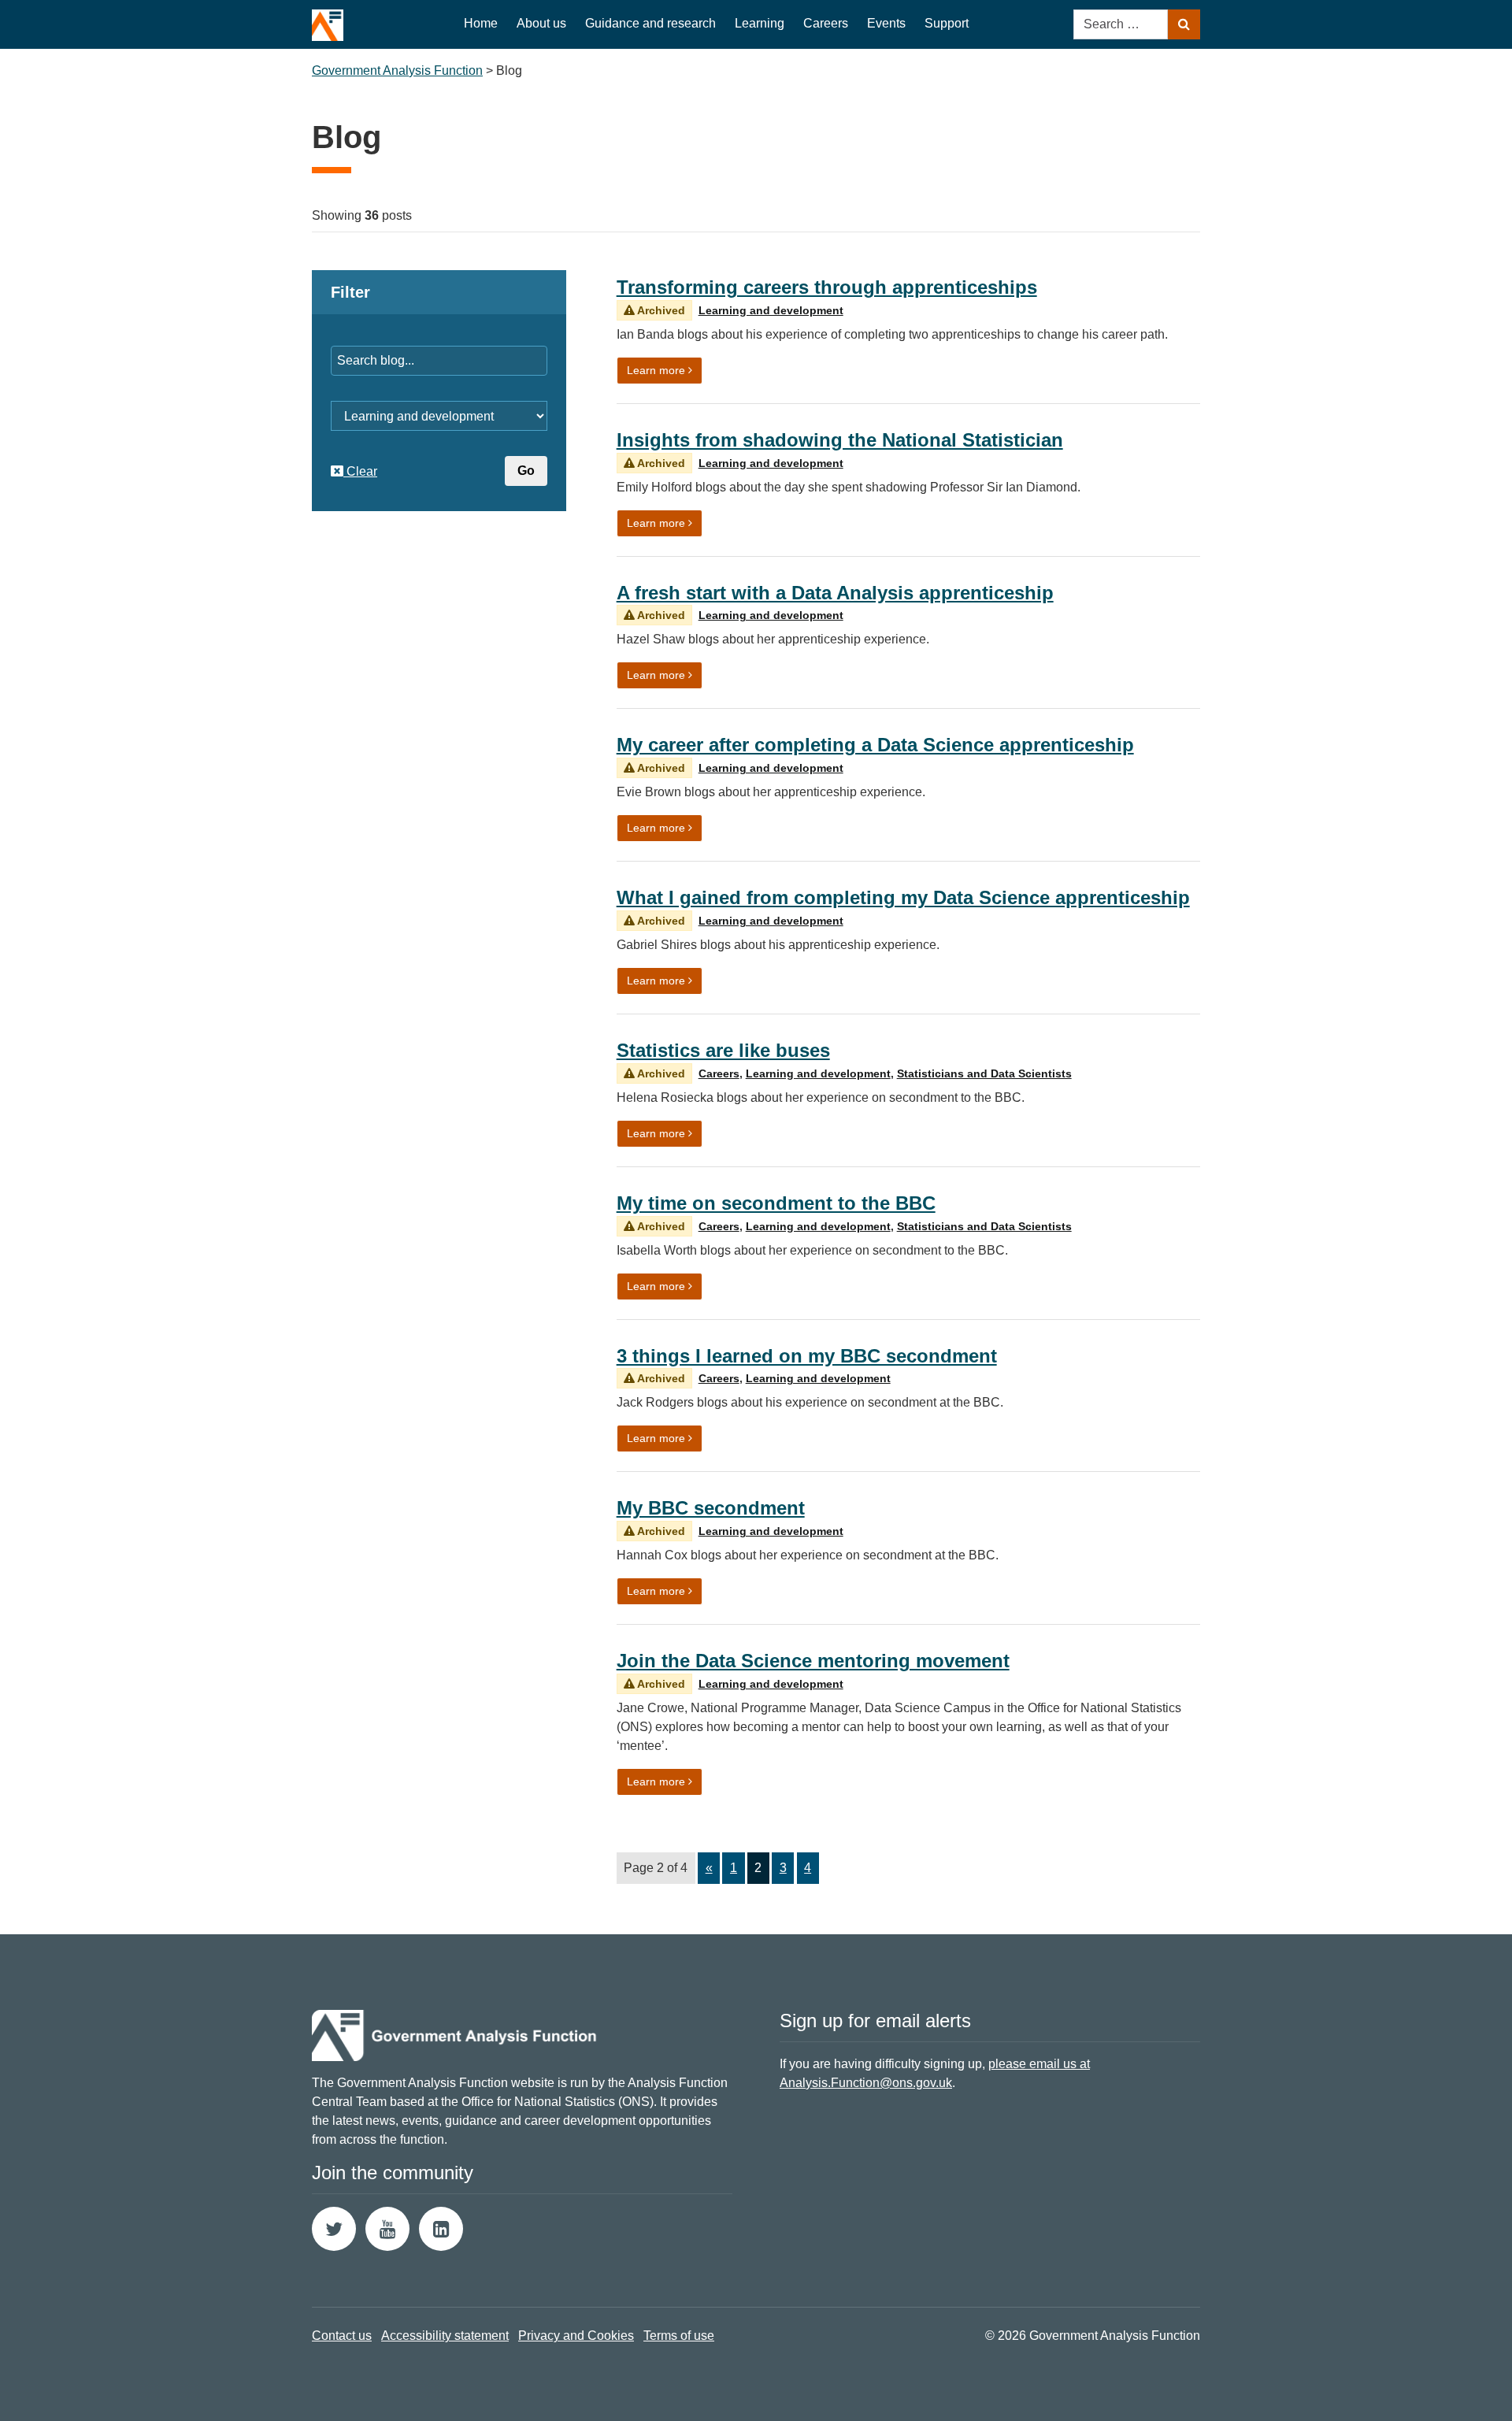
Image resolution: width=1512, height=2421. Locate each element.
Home (481, 23)
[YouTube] (387, 2229)
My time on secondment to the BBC (776, 1203)
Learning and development (771, 310)
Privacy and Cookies (576, 2336)
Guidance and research (650, 23)
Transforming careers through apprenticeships (827, 287)
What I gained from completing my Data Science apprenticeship (903, 897)
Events (886, 23)
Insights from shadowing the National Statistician (840, 440)
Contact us (342, 2336)
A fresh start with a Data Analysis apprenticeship (835, 593)
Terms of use (679, 2336)
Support (947, 23)
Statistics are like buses (723, 1050)
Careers (826, 23)
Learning (760, 23)
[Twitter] (334, 2229)
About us (541, 23)
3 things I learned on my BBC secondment (807, 1356)
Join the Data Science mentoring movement (813, 1661)
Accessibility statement (445, 2336)
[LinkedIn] (441, 2229)
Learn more (665, 370)
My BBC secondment (711, 1508)
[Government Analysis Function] (328, 20)
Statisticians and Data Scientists (984, 1073)
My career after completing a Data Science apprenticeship (875, 745)
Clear (360, 471)
